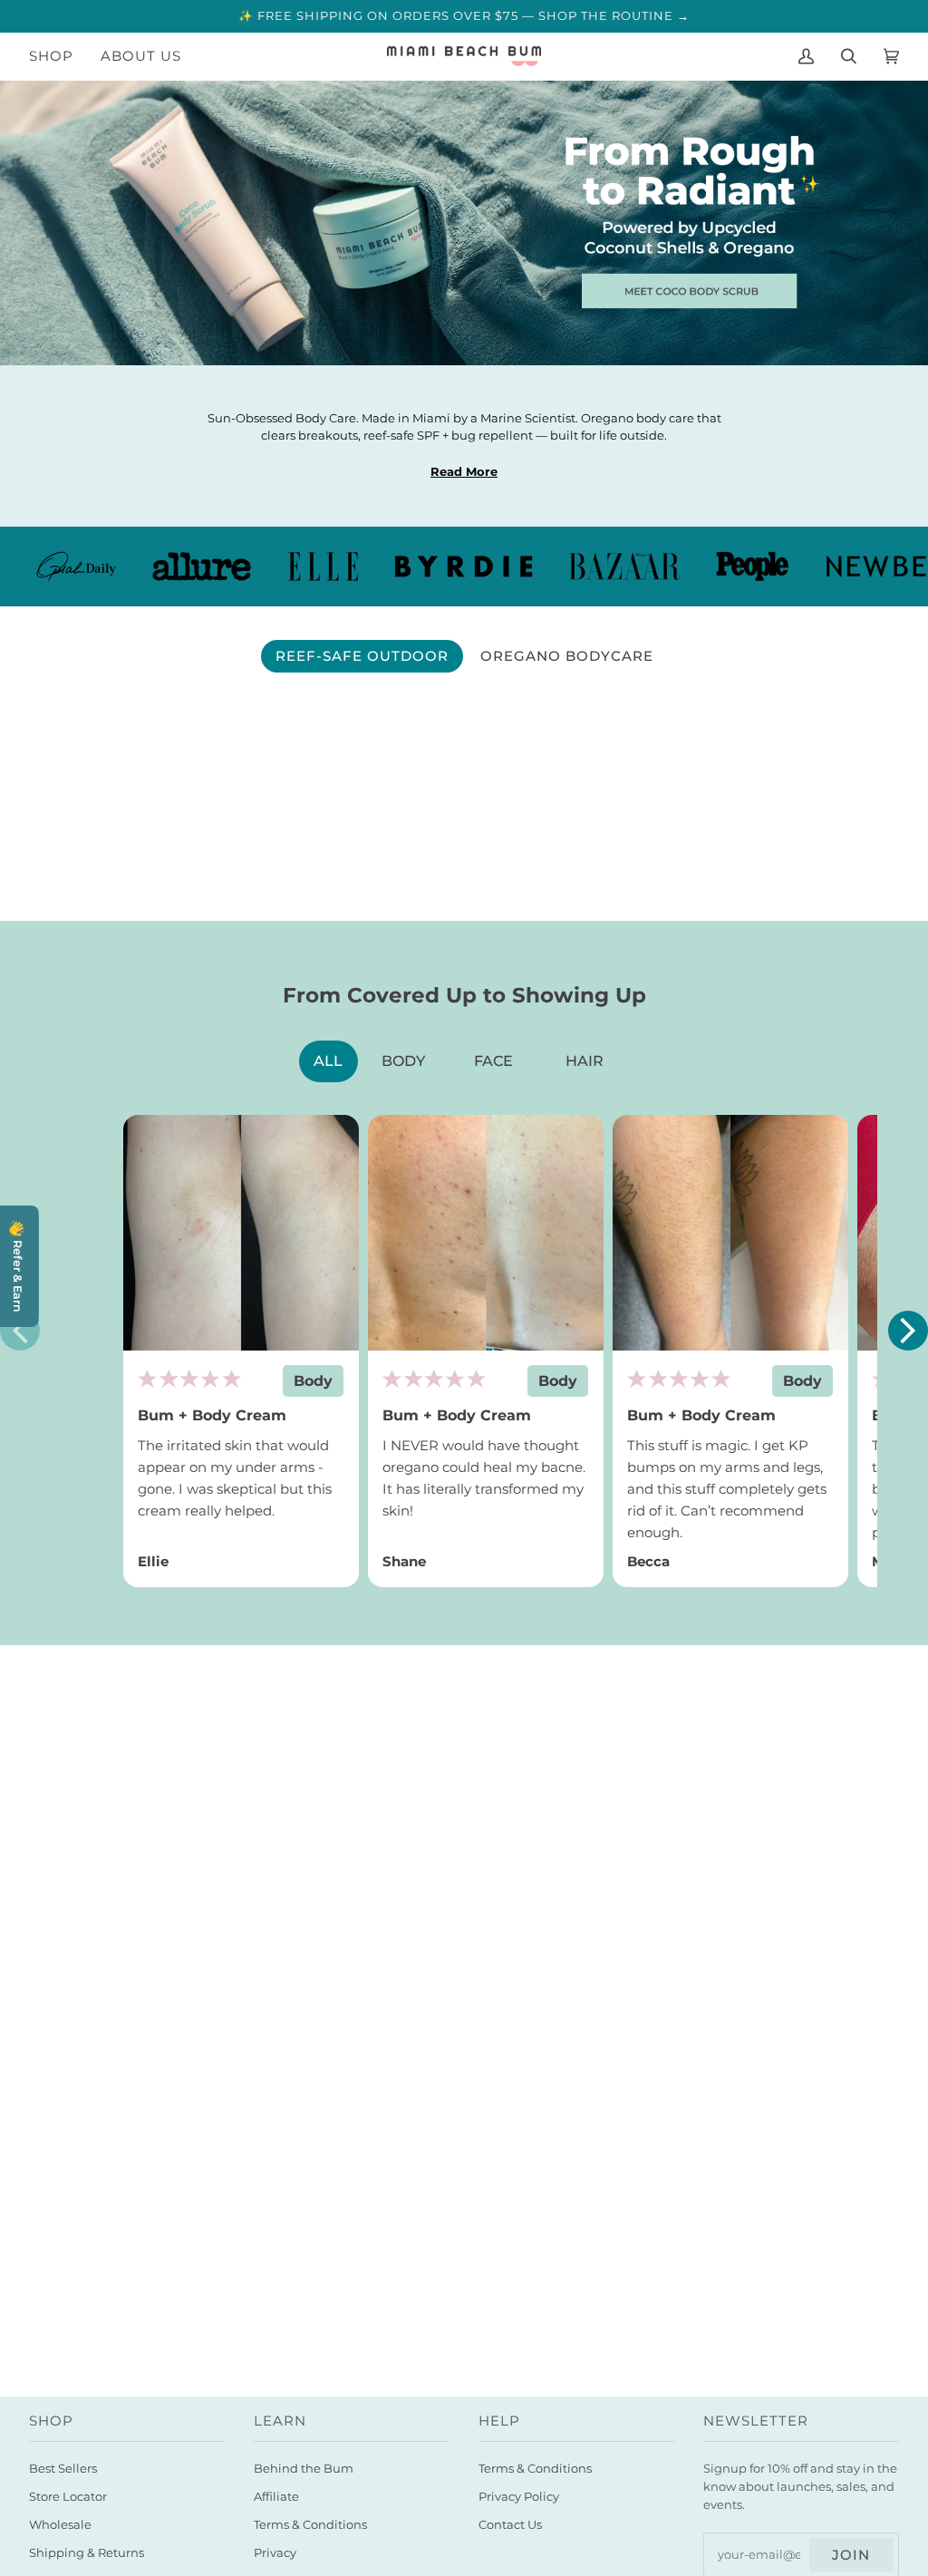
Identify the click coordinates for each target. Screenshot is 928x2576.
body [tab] (403, 1061)
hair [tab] (585, 1061)
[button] (908, 1331)
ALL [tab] (328, 1061)
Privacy (275, 2553)
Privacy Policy (519, 2497)
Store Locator (68, 2497)
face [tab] (493, 1061)
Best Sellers (63, 2469)
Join (851, 2555)
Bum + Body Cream (212, 1415)
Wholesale (60, 2525)
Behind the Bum (304, 2469)
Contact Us (510, 2525)
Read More (464, 472)
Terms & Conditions (310, 2525)
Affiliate (276, 2497)
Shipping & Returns (87, 2553)
